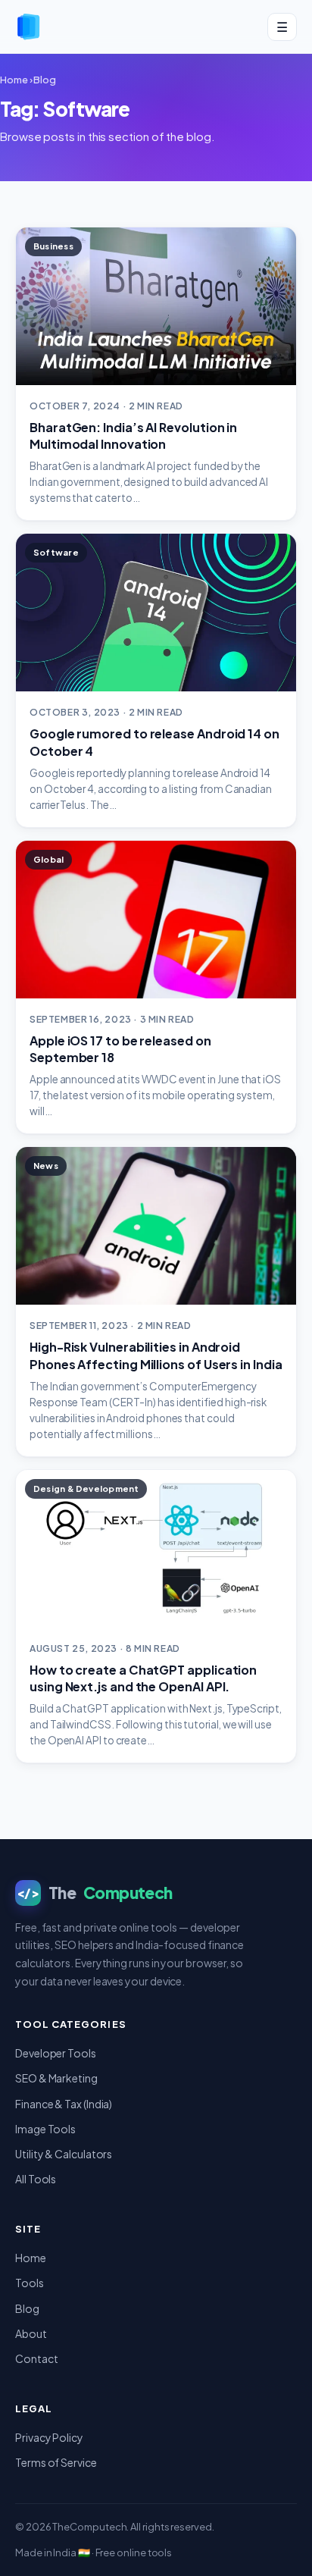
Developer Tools (56, 2053)
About (31, 2333)
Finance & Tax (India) (64, 2104)
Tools (30, 2283)
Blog (45, 80)
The (95, 1893)
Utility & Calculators (64, 2154)
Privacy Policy (49, 2437)
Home (14, 80)
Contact (36, 2358)
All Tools (36, 2179)
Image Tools (45, 2129)
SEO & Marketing (56, 2078)
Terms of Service (56, 2462)
